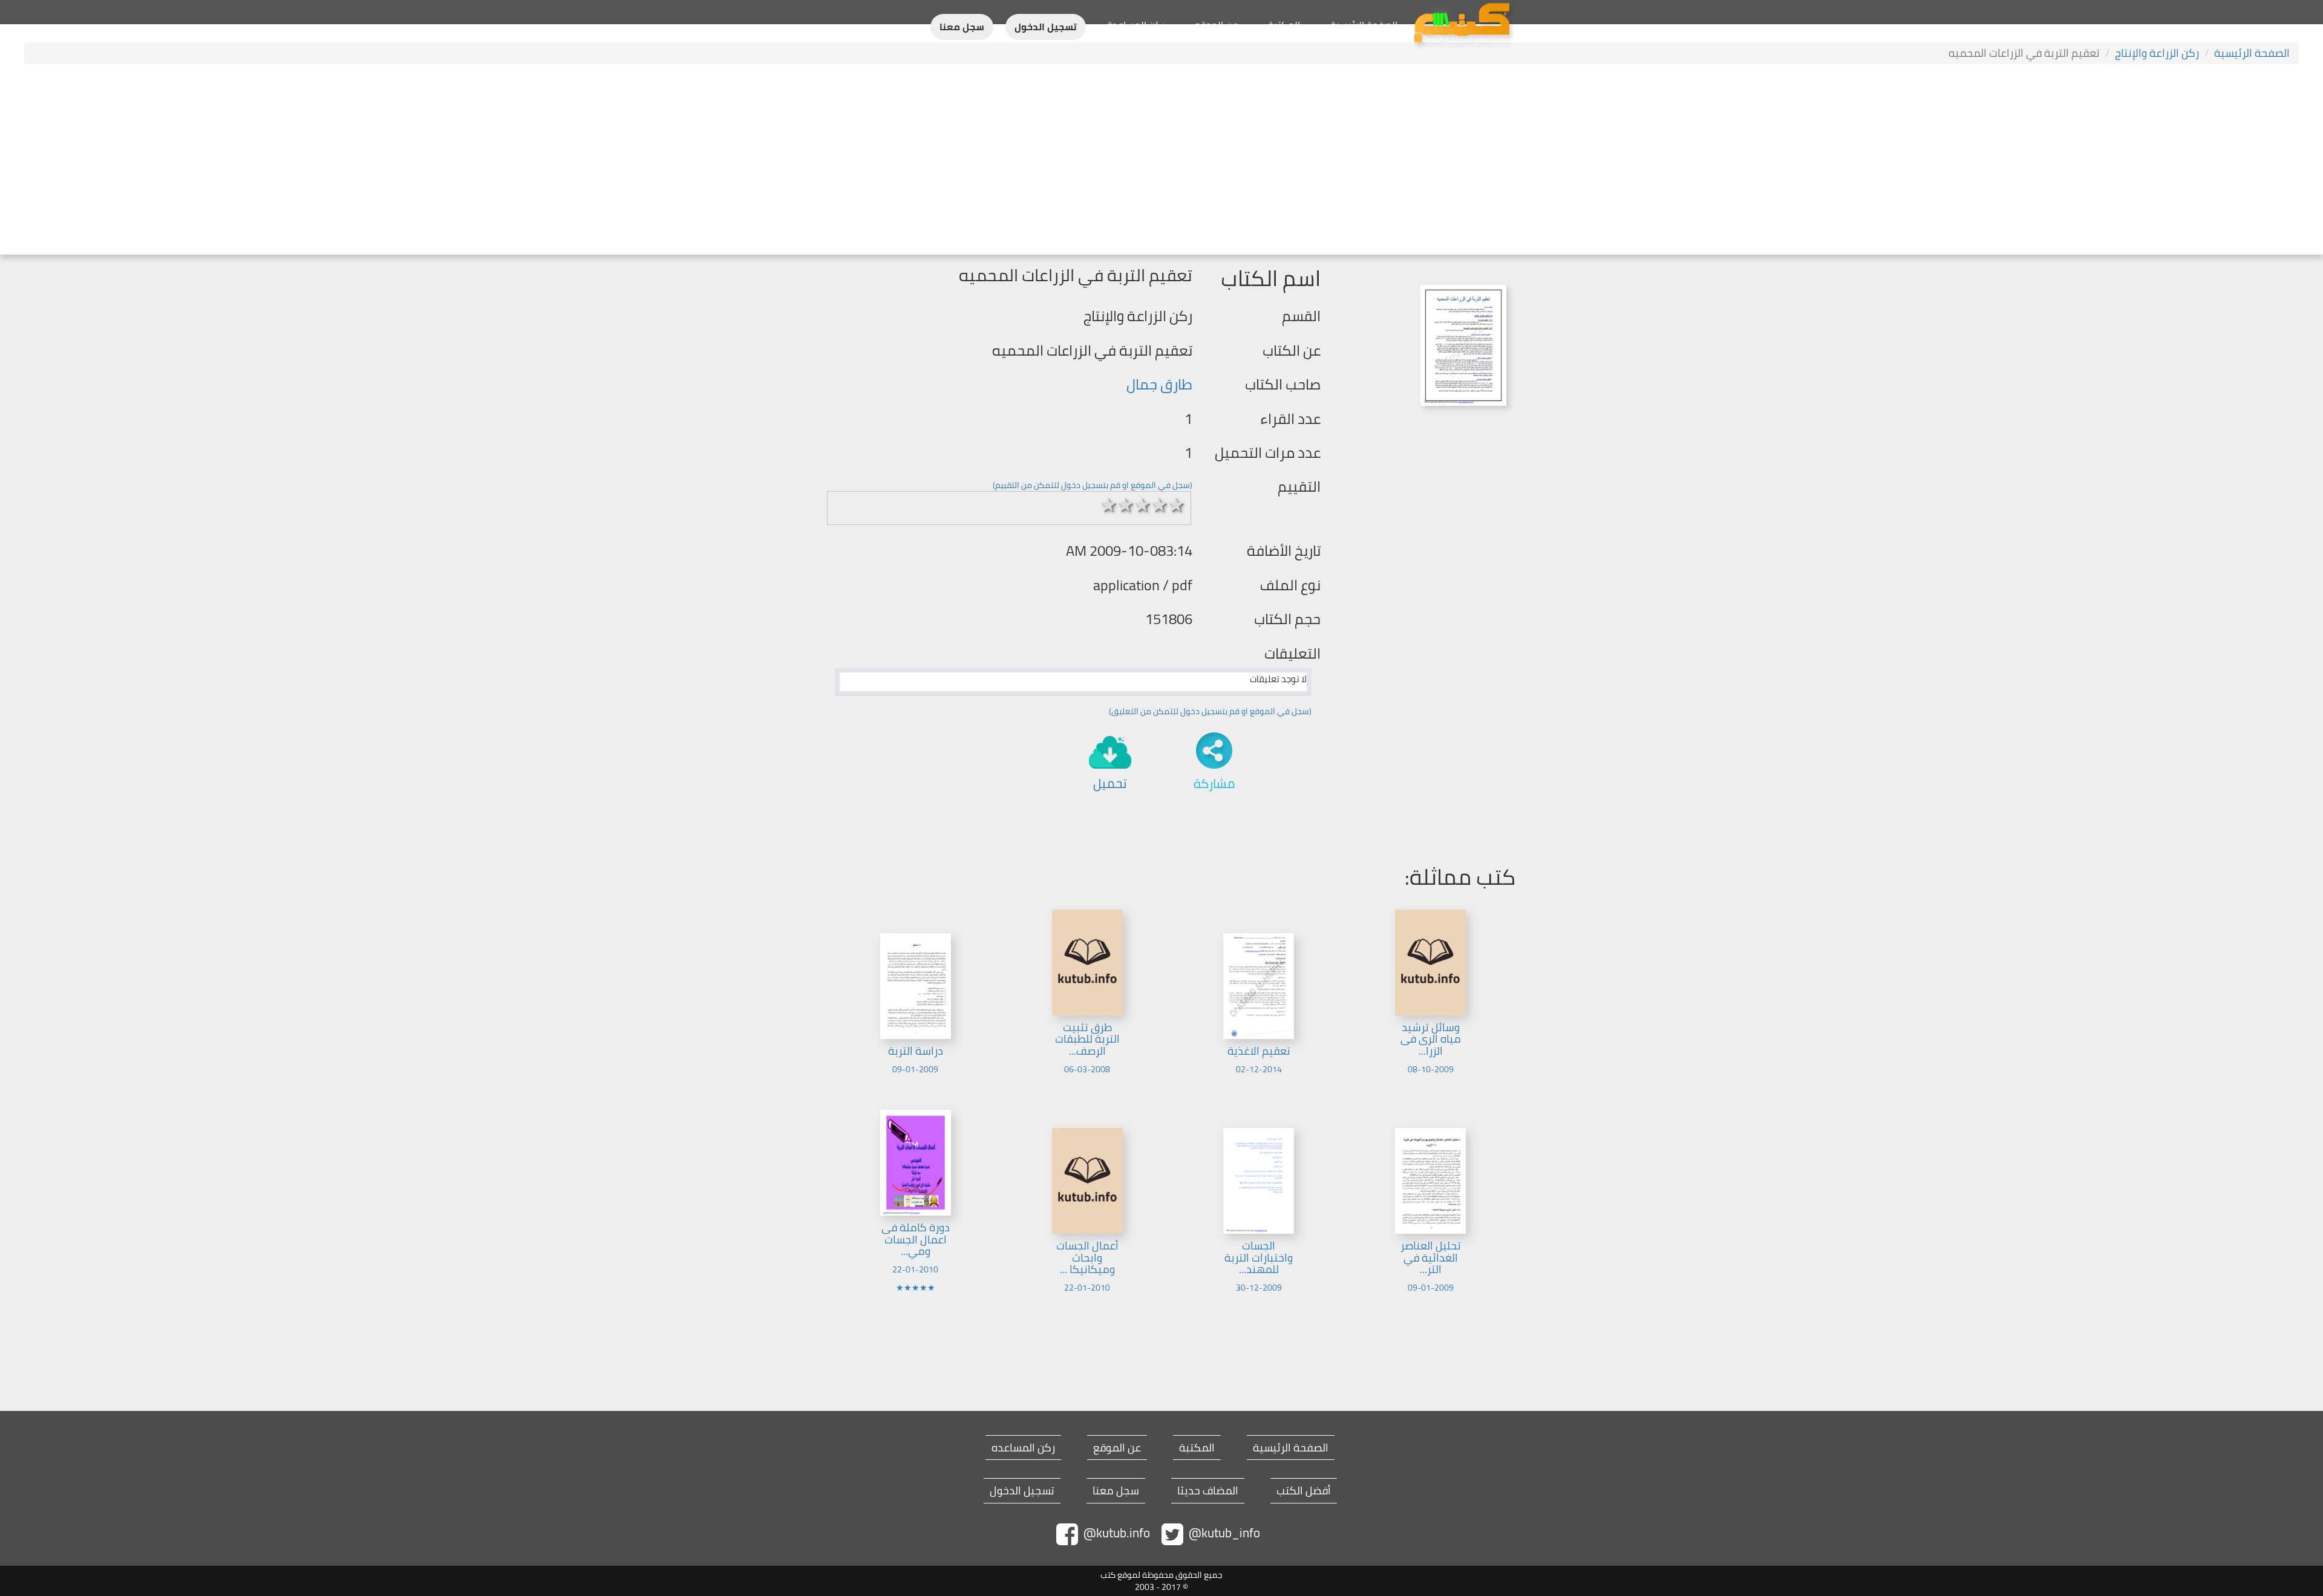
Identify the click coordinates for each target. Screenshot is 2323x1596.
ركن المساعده (1023, 1448)
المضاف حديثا (1208, 1491)
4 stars (1160, 505)
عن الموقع (1216, 25)
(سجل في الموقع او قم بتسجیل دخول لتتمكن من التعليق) (1210, 711)
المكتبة (1284, 25)
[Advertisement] (1161, 161)
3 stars (1143, 505)
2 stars (1126, 505)
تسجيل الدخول (1046, 27)
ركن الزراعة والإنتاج (2157, 53)
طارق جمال (1159, 384)
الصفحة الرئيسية (1364, 25)
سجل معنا (962, 27)
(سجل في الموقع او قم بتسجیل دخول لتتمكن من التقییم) (1093, 485)
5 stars (1177, 505)
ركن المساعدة (1136, 25)
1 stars (1109, 505)
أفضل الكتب (1304, 1491)
